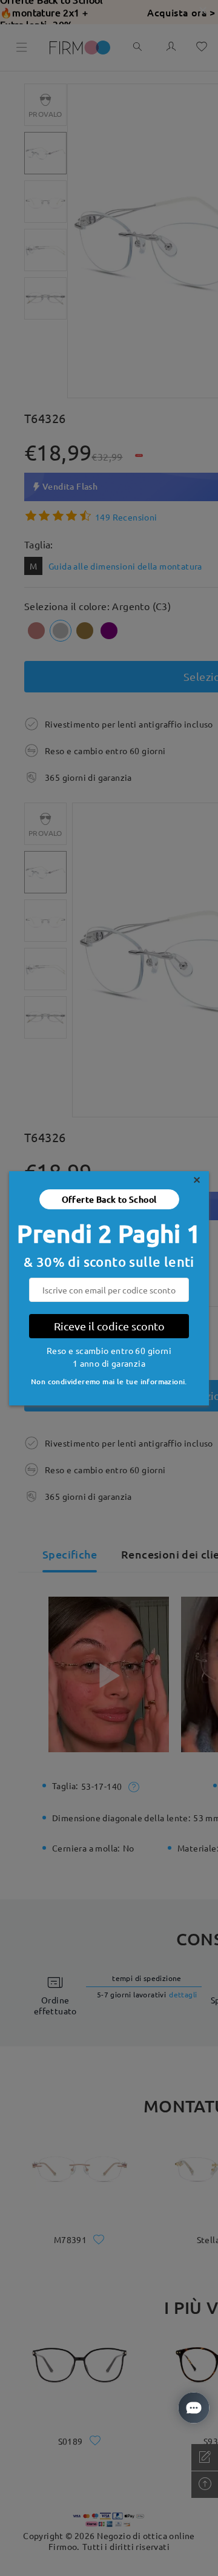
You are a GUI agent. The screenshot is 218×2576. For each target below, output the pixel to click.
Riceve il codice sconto (109, 1326)
